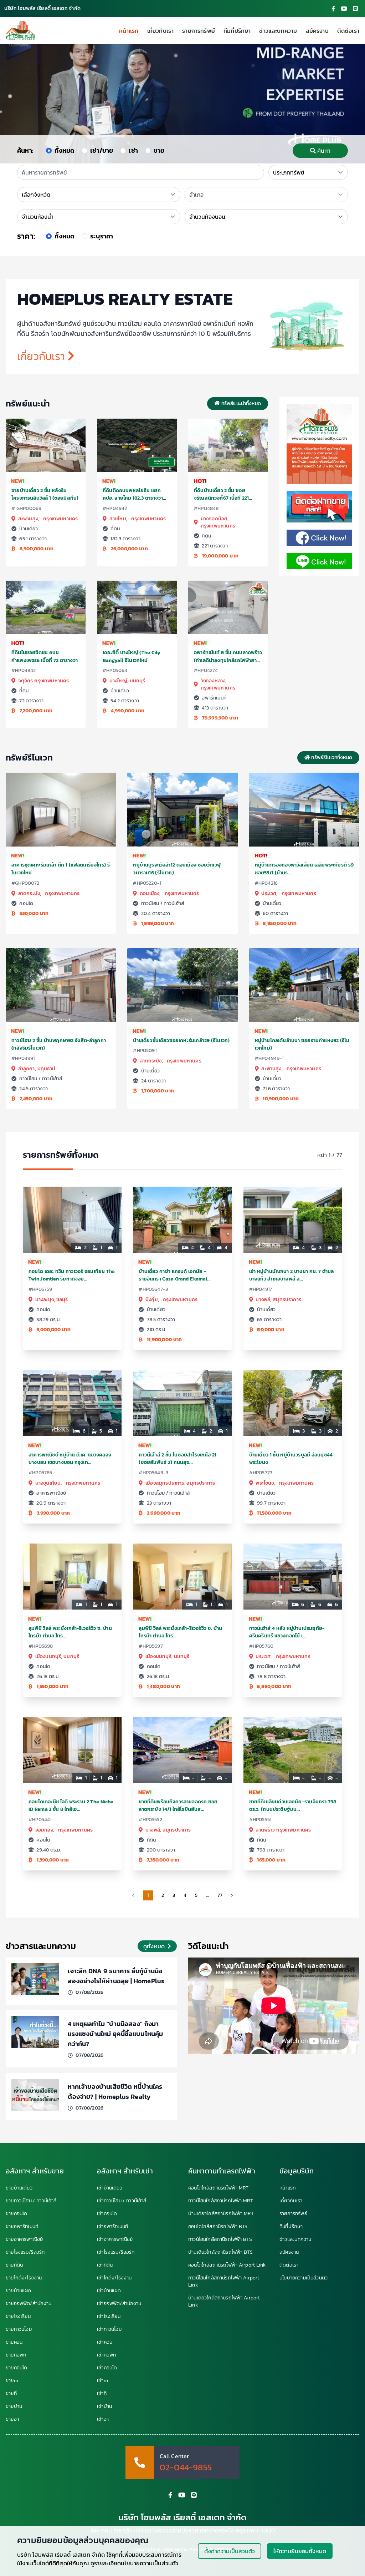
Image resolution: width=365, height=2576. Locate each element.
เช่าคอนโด (107, 2214)
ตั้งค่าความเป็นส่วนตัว (230, 2551)
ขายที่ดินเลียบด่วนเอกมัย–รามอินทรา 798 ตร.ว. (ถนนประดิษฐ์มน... (293, 1805)
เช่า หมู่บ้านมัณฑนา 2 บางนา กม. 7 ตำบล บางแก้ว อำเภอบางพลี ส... (292, 1275)
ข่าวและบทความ (278, 31)
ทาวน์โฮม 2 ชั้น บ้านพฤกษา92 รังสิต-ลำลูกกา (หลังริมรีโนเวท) (59, 1044)
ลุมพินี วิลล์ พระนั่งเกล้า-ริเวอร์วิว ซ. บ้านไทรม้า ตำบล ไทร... (70, 1632)
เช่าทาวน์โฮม (109, 2329)
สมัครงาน (317, 31)
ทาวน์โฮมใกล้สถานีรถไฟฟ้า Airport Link (224, 2282)
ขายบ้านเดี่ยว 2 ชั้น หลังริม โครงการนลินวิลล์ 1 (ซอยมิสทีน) (45, 494)
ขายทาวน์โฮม (19, 2329)
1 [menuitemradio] (148, 1895)
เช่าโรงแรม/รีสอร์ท (116, 2252)
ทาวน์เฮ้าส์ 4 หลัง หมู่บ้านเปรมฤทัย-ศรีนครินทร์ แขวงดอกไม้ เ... (287, 1632)
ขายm (12, 2381)
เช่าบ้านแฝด (109, 2291)
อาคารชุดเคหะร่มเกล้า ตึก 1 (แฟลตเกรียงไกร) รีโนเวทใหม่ (61, 869)
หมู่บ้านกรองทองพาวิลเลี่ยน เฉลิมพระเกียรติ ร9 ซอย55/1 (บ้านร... (304, 869)
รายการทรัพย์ (199, 31)
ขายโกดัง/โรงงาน (24, 2278)
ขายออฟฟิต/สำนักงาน (29, 2304)
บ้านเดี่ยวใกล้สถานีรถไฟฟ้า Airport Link (224, 2302)
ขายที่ (11, 2394)
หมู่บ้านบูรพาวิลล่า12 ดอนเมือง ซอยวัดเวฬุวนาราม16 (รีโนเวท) (177, 869)
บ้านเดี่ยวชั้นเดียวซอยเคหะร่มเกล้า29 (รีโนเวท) (181, 1040)
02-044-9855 (186, 2468)
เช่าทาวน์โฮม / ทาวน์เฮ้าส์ (122, 2201)
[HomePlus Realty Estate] (21, 31)
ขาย (159, 150)
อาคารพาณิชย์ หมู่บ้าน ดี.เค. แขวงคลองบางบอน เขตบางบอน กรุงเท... (70, 1459)
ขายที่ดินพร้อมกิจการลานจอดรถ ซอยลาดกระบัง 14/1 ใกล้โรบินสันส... (178, 1805)
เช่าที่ (102, 2394)
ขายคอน (14, 2342)
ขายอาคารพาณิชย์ (24, 2239)
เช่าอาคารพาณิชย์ (115, 2239)
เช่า (133, 150)
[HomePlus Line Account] (355, 9)
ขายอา (12, 2419)
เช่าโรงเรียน (109, 2317)
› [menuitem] (232, 1895)
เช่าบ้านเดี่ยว (110, 2188)
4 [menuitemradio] (185, 1895)
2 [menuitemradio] (163, 1895)
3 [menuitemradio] (174, 1895)
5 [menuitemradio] (196, 1895)
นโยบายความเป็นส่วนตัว (304, 2278)
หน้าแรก (129, 31)
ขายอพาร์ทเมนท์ (22, 2227)
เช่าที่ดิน (105, 2265)
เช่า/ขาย (102, 150)
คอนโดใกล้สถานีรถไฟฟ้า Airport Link (227, 2265)
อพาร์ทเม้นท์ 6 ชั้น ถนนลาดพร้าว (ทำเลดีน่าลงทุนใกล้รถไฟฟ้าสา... (228, 656)
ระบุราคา (102, 236)
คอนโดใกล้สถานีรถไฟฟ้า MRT (218, 2188)
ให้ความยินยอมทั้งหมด (300, 2551)
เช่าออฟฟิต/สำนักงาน (119, 2304)
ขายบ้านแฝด (19, 2291)
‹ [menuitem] (133, 1895)
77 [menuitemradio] (220, 1895)
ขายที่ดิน (14, 2265)
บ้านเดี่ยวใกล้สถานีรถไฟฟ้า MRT (221, 2214)
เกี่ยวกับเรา (161, 31)
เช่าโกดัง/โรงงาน (114, 2278)
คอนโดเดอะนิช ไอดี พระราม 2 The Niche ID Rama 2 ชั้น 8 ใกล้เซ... (71, 1805)
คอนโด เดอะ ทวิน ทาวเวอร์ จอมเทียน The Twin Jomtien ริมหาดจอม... (72, 1275)
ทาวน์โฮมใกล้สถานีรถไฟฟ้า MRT (221, 2201)
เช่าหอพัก (107, 2355)
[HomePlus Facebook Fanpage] (333, 9)
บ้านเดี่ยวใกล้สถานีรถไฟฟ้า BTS (220, 2252)
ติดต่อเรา (348, 31)
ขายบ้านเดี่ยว (19, 2188)
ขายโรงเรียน (18, 2317)
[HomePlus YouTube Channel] (344, 9)
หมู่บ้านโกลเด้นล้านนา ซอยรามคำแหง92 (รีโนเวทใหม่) (302, 1044)
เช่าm (102, 2381)
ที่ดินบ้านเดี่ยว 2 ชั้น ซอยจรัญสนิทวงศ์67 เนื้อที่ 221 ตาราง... (222, 498)
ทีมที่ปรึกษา (237, 31)
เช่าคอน (105, 2342)
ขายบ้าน (14, 2406)
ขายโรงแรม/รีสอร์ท (25, 2252)
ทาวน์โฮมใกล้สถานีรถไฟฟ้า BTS (220, 2239)
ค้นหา (324, 151)
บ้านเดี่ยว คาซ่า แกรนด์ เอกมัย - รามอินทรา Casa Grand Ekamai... (175, 1275)
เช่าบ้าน (104, 2406)
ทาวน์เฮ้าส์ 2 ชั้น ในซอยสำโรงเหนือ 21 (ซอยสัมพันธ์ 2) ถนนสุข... (178, 1459)
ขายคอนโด (16, 2214)
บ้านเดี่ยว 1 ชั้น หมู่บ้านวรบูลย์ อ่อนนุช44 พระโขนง (291, 1459)
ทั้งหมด (65, 150)
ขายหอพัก (16, 2355)
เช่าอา (103, 2419)
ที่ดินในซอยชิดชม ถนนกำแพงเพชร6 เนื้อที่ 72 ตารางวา (45, 656)
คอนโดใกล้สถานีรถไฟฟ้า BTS (218, 2227)
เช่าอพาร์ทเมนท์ (112, 2227)
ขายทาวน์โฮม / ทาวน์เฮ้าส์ (31, 2201)
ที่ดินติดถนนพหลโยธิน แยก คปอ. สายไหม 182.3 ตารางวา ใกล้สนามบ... (133, 498)
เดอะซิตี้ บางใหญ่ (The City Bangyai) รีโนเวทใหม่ (132, 656)
